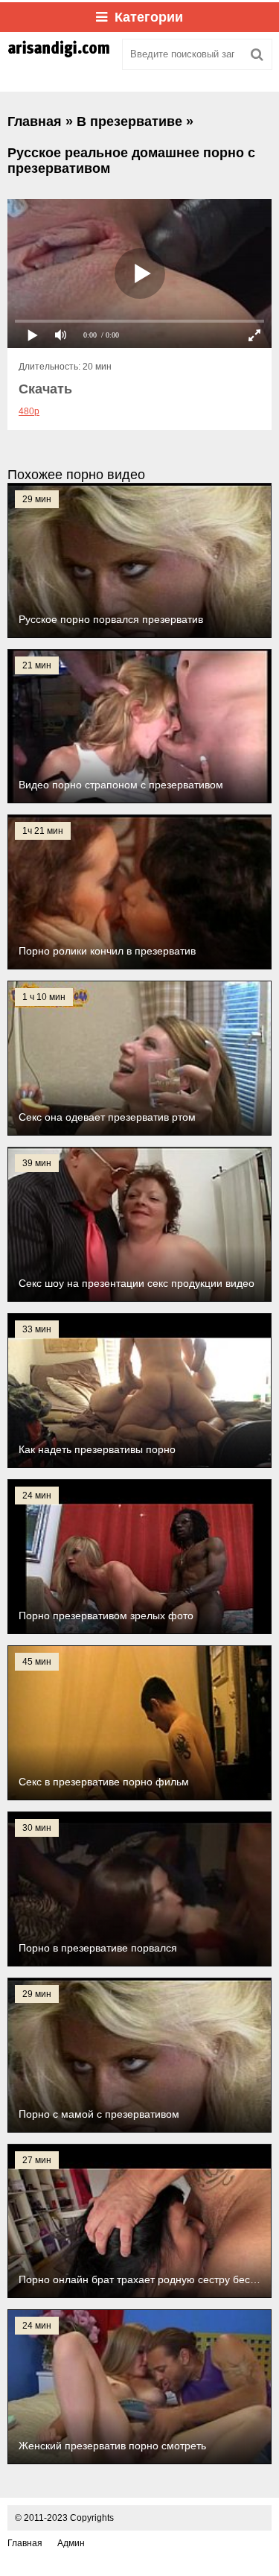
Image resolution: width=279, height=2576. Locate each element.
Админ (71, 2543)
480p (29, 411)
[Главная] (60, 54)
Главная (25, 2543)
